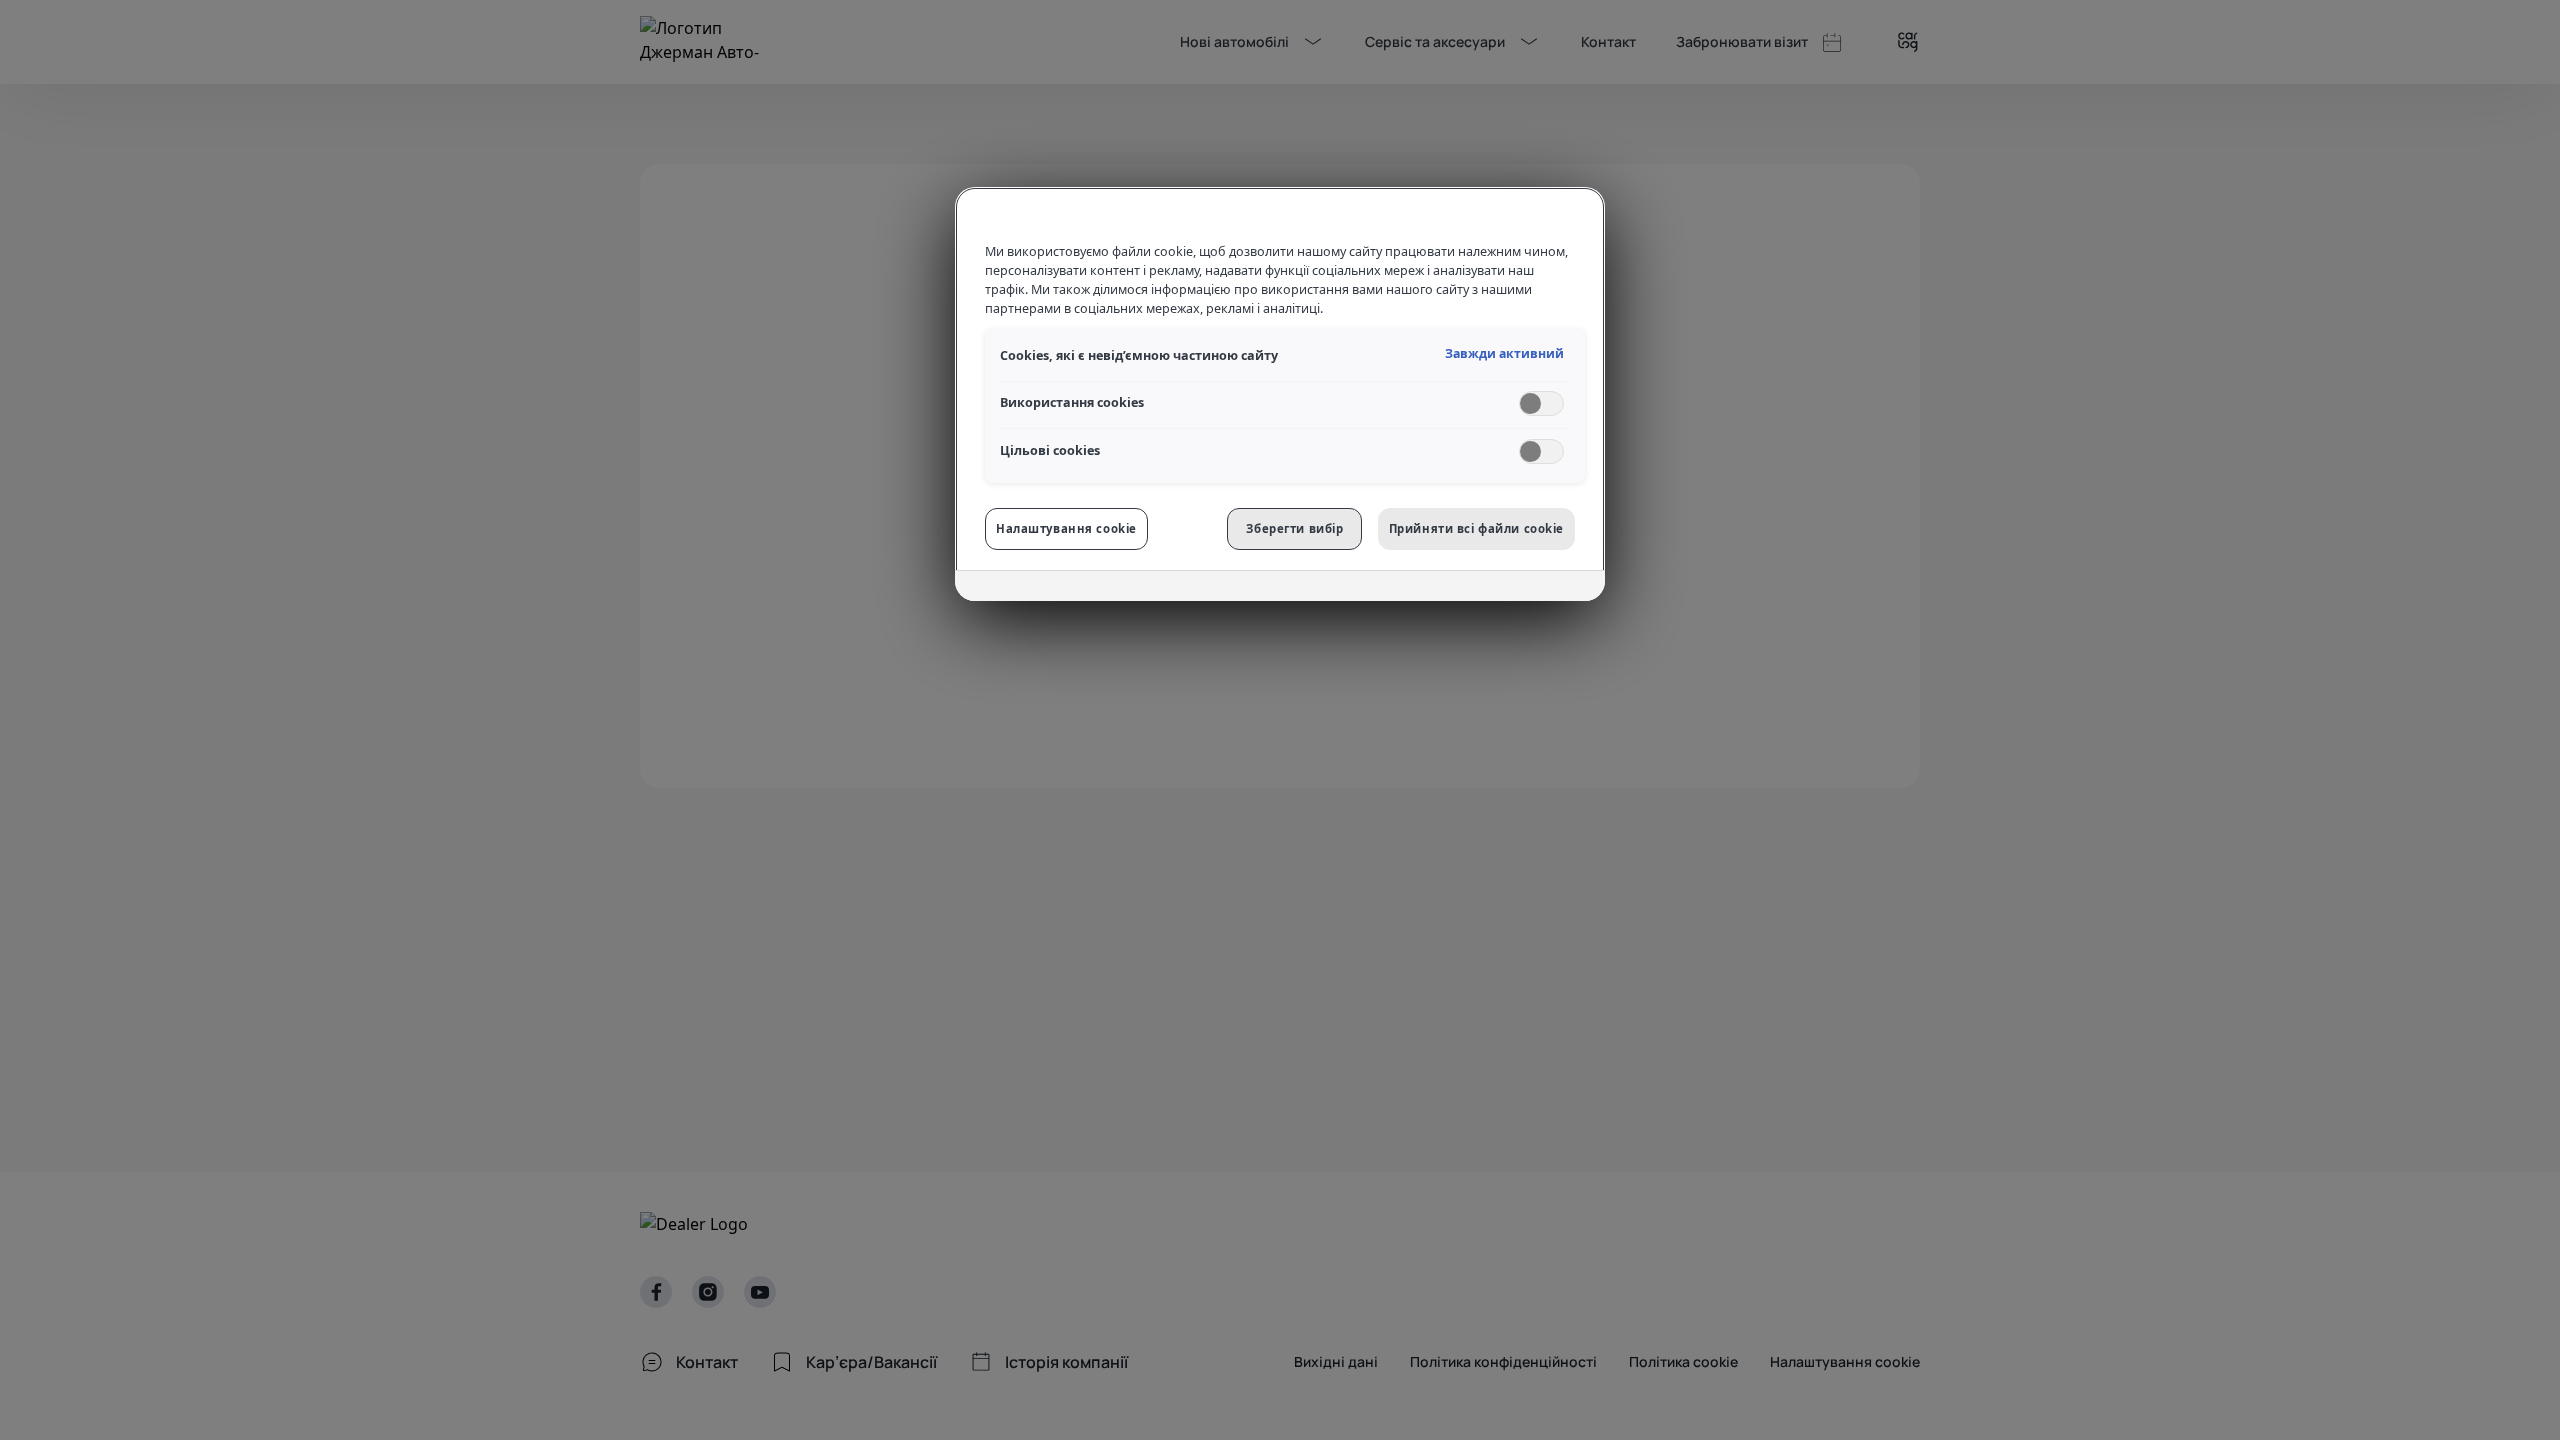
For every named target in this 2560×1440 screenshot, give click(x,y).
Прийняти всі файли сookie (1476, 528)
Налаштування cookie (1066, 528)
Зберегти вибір (1294, 528)
